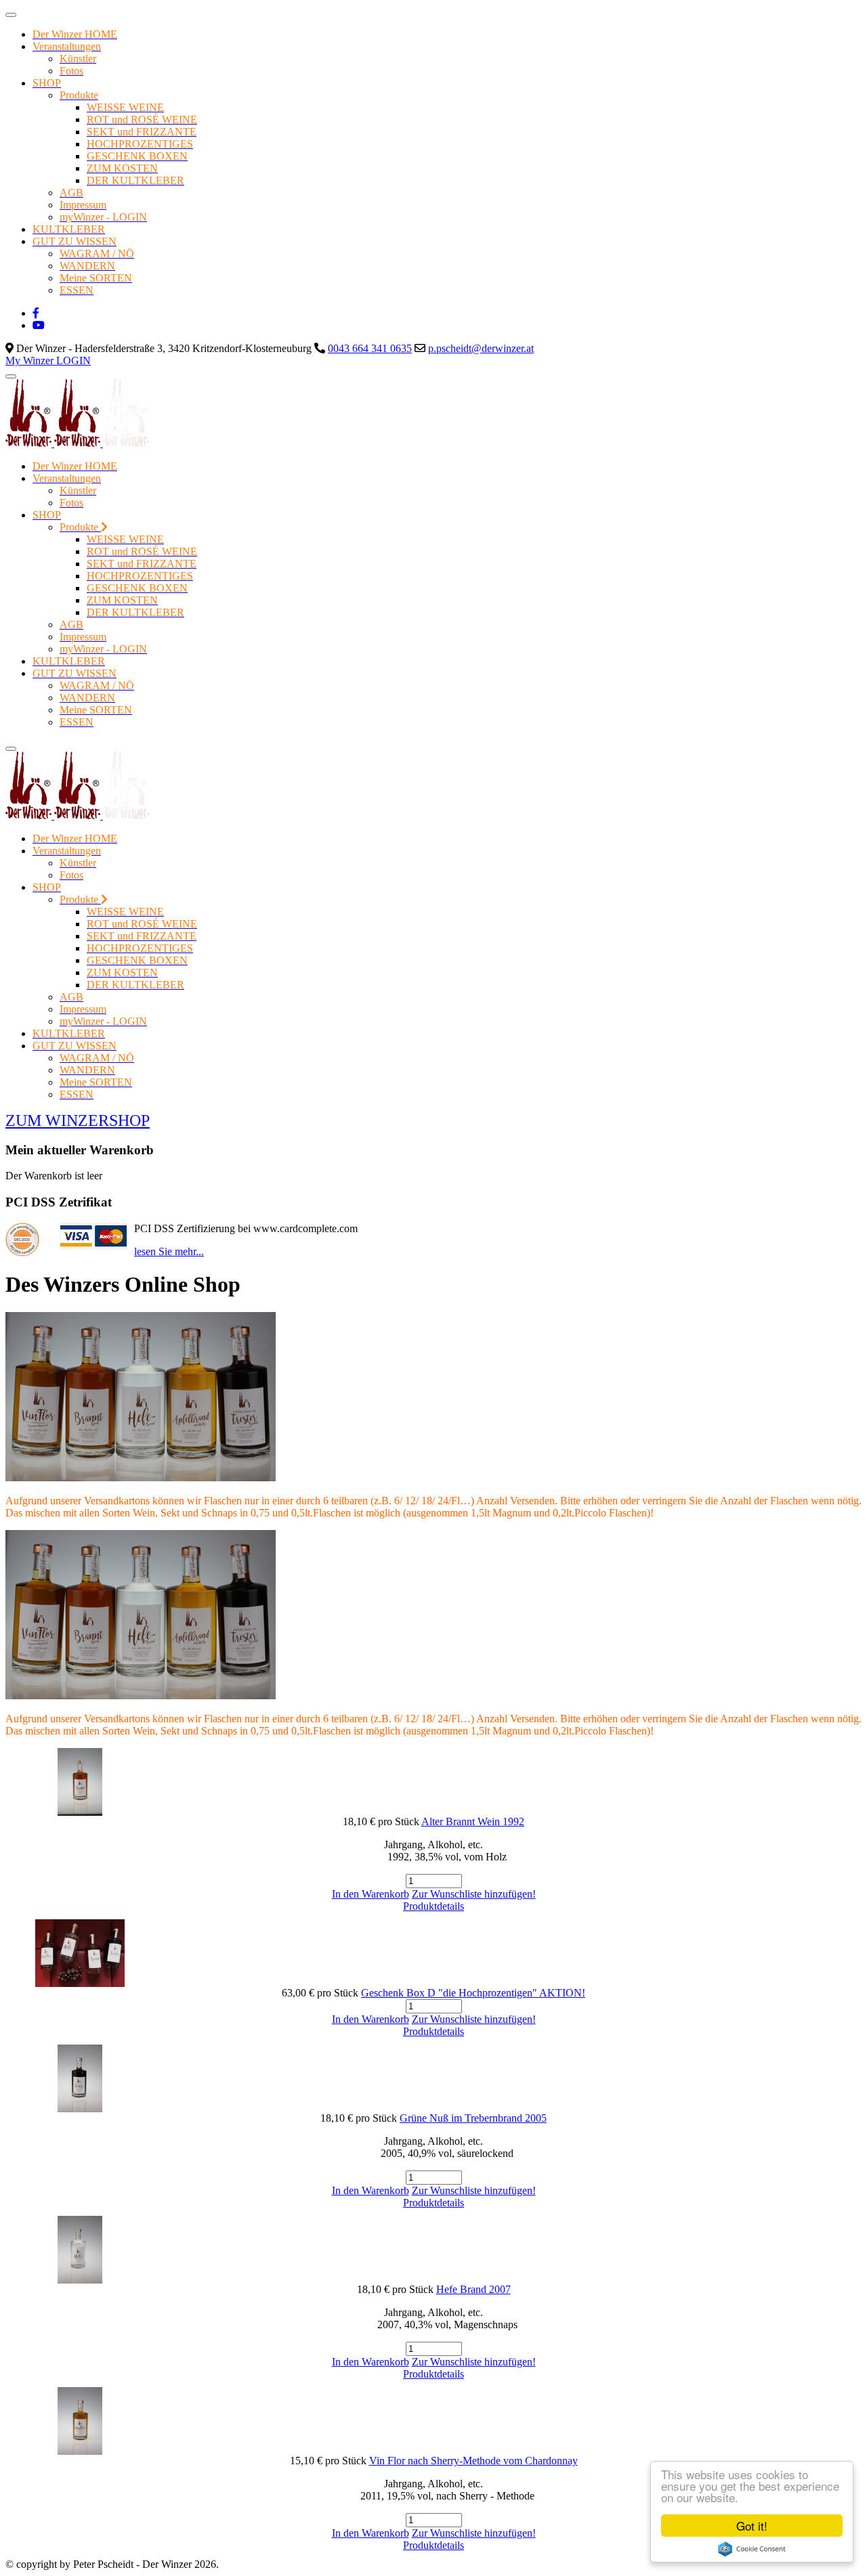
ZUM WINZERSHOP (78, 1120)
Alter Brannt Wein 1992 (473, 1821)
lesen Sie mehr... (169, 1251)
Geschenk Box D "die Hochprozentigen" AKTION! (473, 1993)
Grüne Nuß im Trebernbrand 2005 (473, 2118)
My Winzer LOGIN (48, 361)
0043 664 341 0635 (370, 348)
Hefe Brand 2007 (473, 2289)
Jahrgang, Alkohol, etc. (433, 1844)
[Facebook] (36, 313)
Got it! (752, 2526)
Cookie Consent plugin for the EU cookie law (752, 2549)
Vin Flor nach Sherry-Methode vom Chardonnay (473, 2461)
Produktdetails (433, 1906)
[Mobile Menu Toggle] (11, 15)
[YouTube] (39, 325)
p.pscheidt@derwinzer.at (481, 348)
